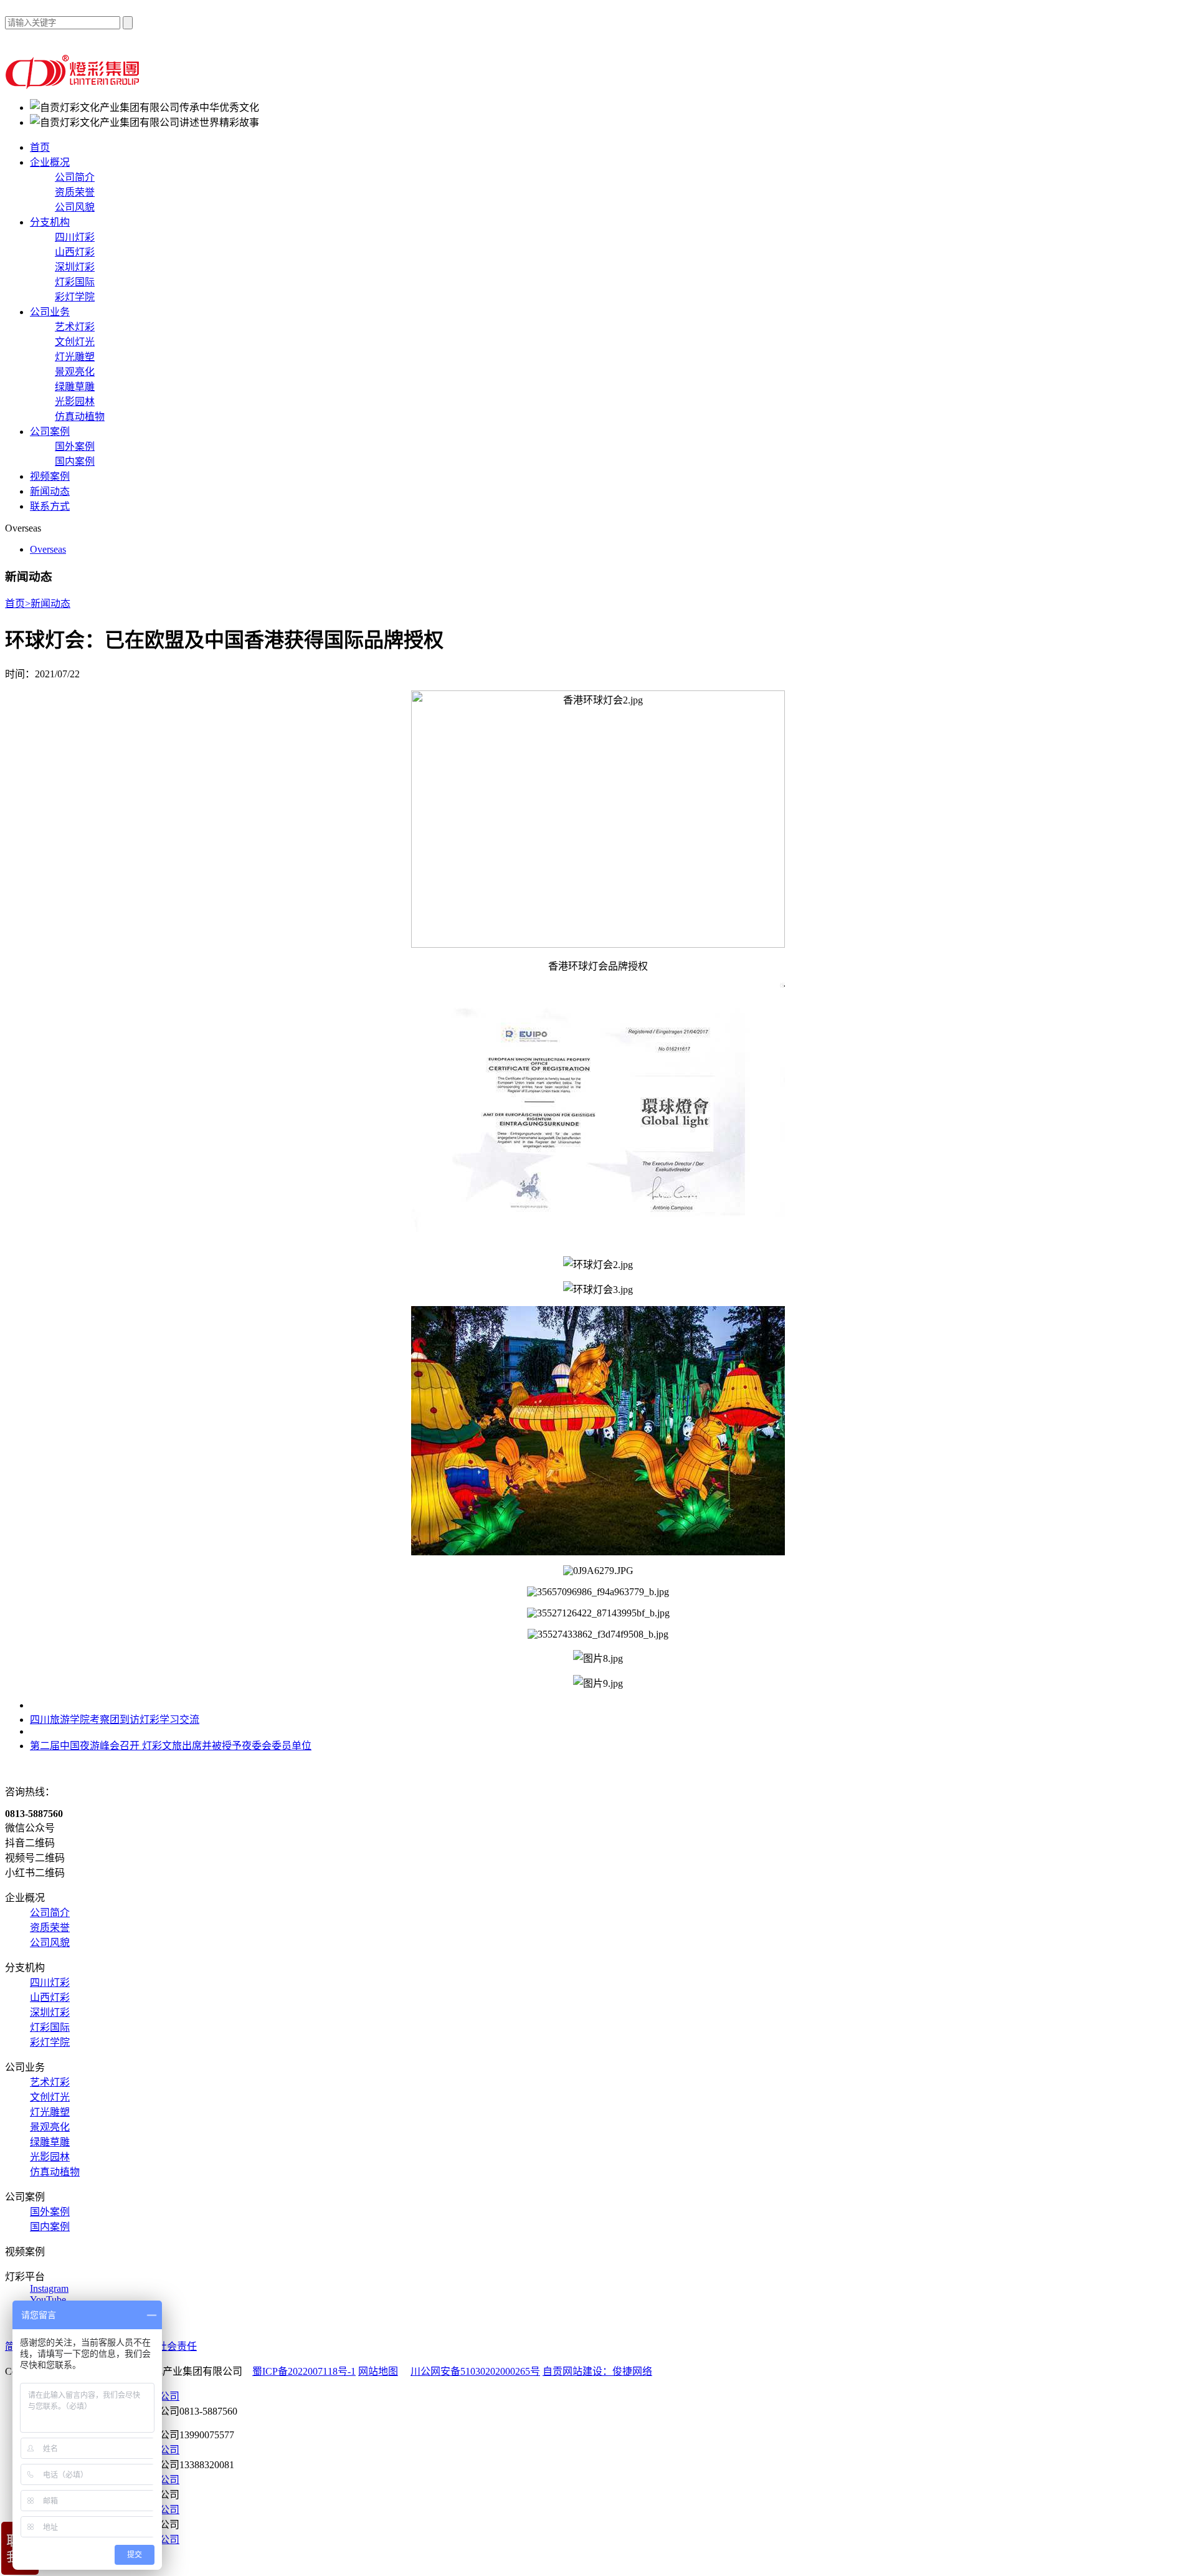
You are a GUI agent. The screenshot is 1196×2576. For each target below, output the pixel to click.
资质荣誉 (75, 192)
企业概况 (50, 162)
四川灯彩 (75, 237)
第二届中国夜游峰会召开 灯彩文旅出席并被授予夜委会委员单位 (171, 1746)
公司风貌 (75, 207)
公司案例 (50, 432)
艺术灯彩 (75, 327)
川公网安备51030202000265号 (475, 2371)
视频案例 (50, 476)
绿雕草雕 (75, 387)
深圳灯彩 (75, 267)
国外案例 (75, 446)
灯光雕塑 (75, 357)
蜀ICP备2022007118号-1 (304, 2371)
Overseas (48, 549)
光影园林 (75, 402)
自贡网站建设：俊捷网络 (597, 2371)
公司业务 (50, 312)
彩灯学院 (75, 297)
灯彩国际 (75, 282)
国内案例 (75, 461)
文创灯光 (75, 342)
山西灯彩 (75, 252)
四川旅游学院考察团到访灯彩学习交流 (115, 1720)
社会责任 (177, 2346)
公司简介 (75, 177)
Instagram (49, 2288)
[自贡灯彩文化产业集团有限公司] (74, 86)
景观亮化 (75, 372)
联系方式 (50, 506)
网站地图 (378, 2371)
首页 (40, 147)
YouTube (48, 2300)
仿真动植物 (80, 417)
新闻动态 (50, 491)
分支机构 (50, 222)
